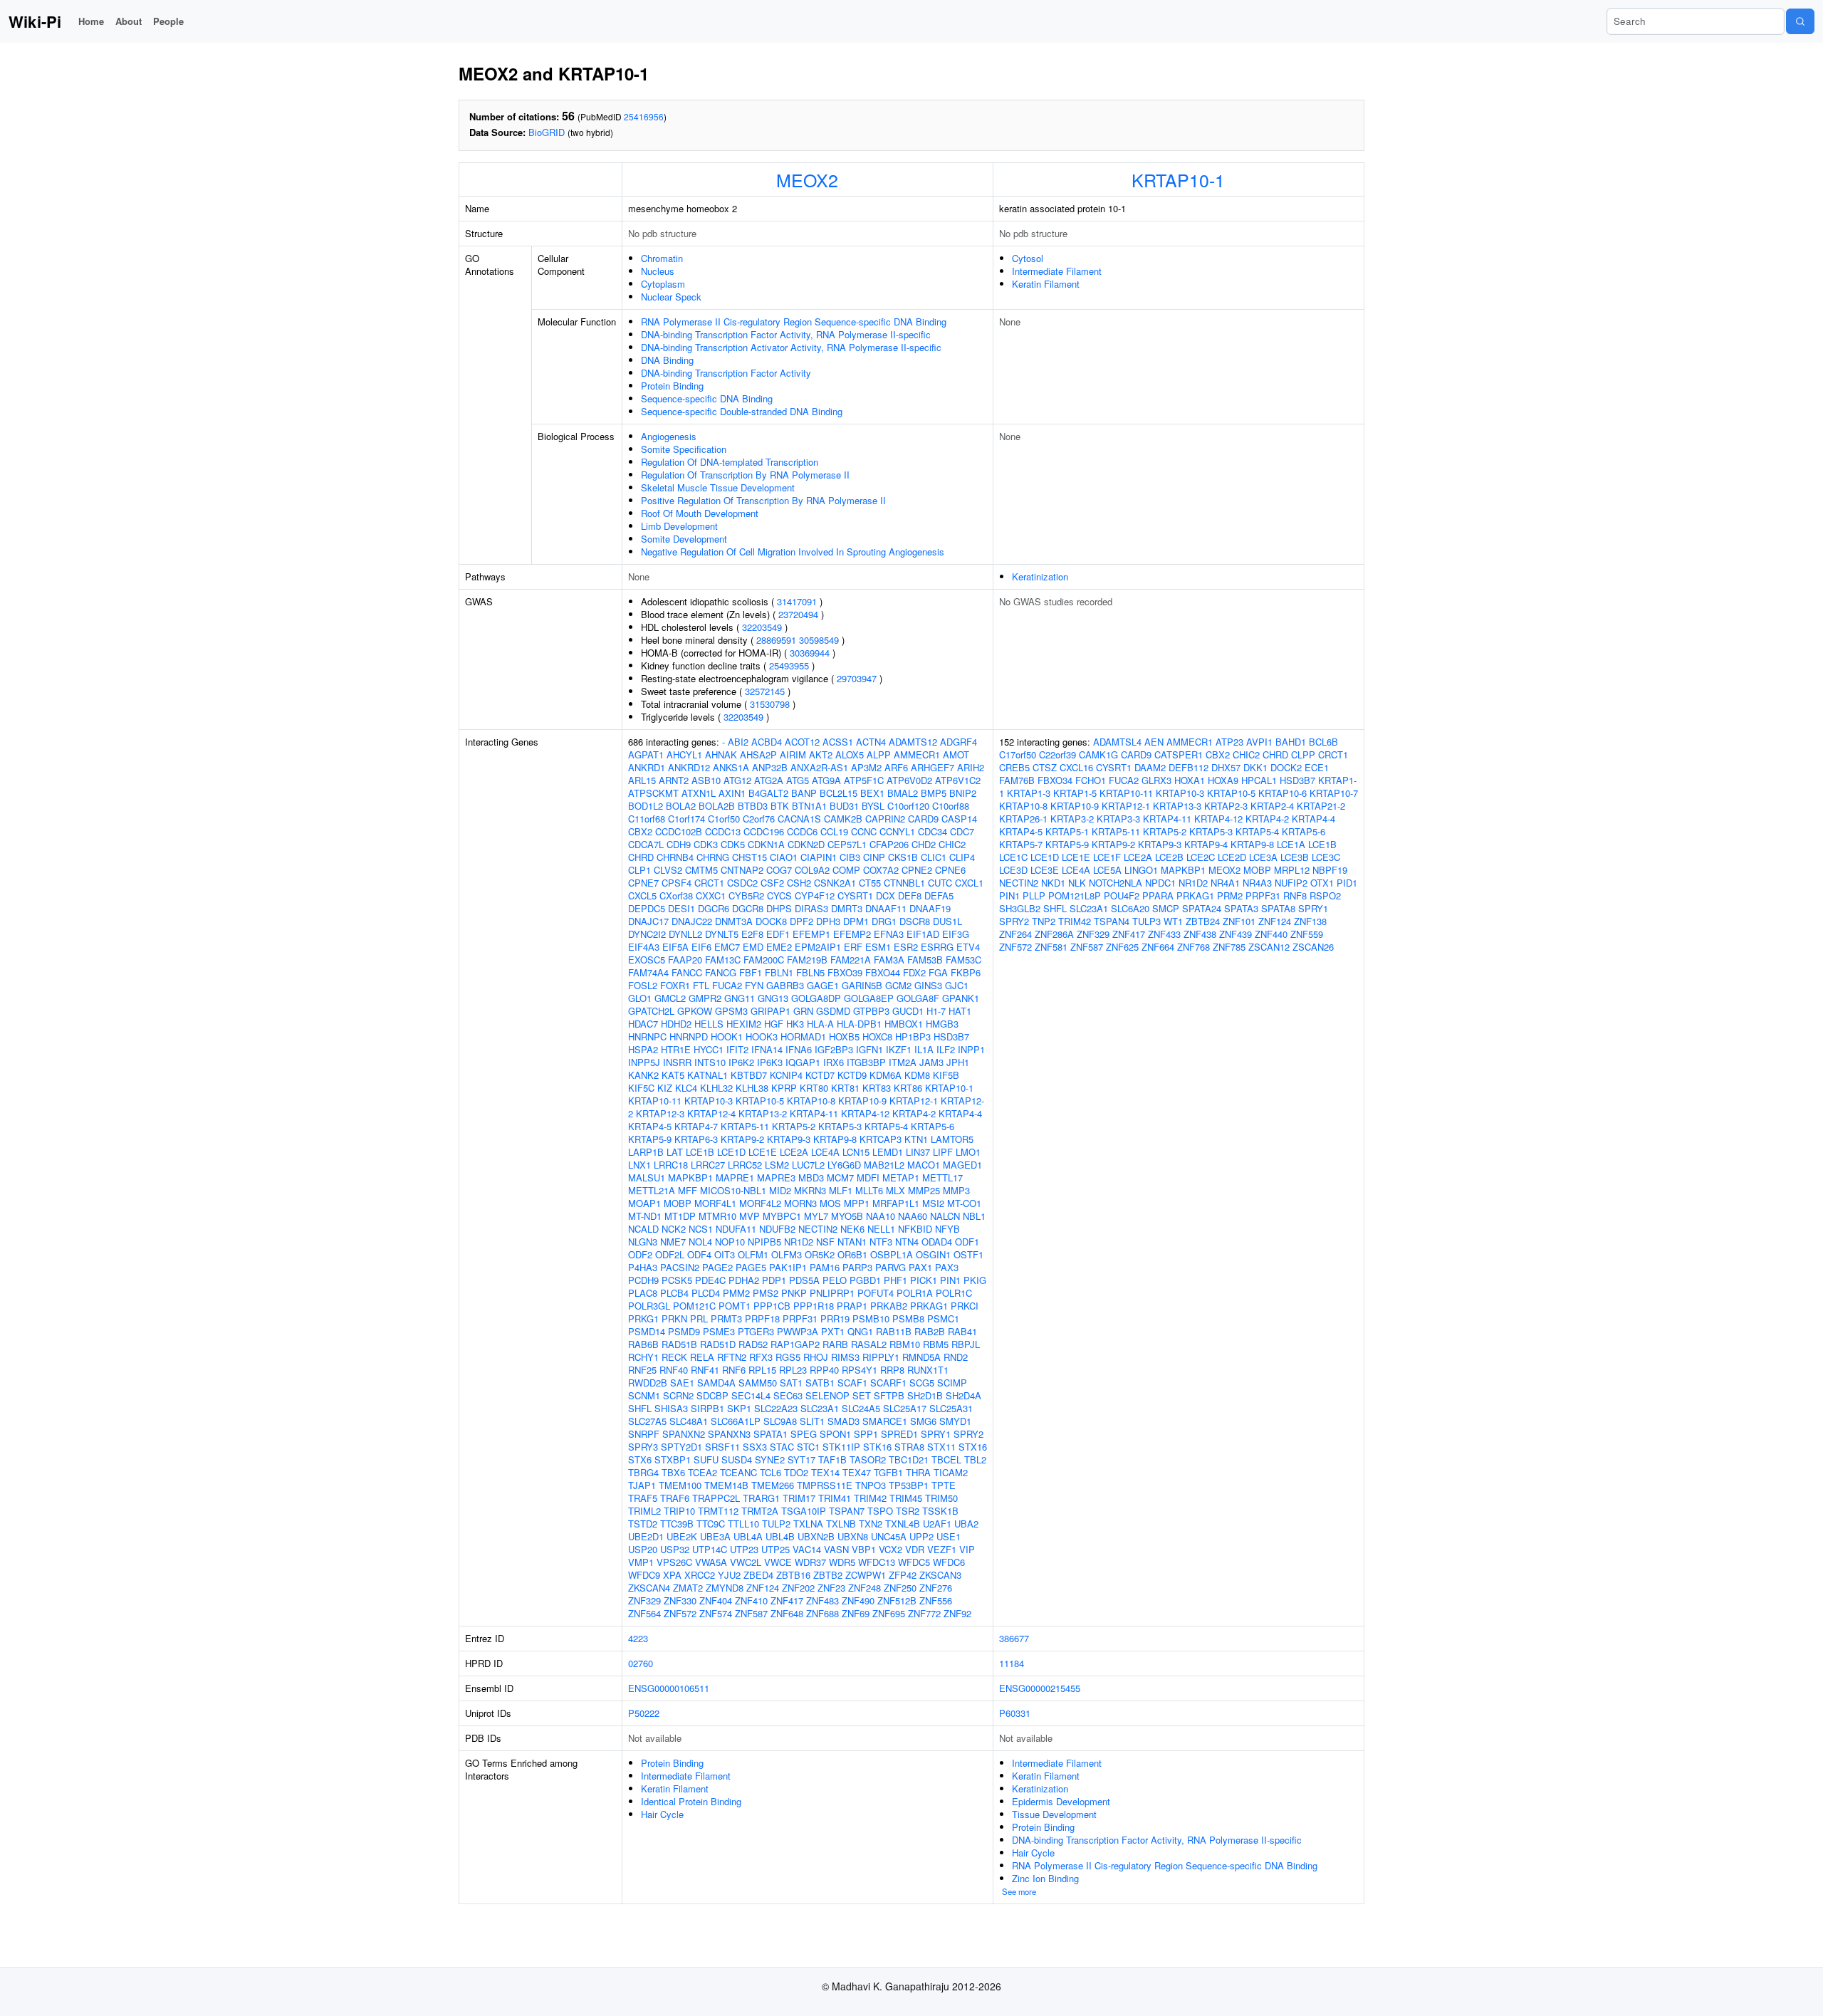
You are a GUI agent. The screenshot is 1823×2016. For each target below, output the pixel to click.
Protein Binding (672, 386)
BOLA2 (681, 806)
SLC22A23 (776, 1408)
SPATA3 (1241, 908)
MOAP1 (644, 1203)
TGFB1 (888, 1472)
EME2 (779, 947)
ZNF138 (1310, 921)
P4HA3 (643, 1267)
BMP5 (934, 793)
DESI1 (681, 908)
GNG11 (740, 998)
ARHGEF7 (933, 767)
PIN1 (950, 1280)
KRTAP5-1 (1067, 831)
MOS (830, 1203)
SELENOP (827, 1395)
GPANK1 (961, 998)
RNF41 (705, 1370)
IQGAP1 (803, 1062)
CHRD (641, 857)
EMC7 (727, 947)
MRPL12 (1292, 870)
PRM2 (1230, 895)
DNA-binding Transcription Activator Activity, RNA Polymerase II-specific (791, 347)
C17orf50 (1018, 754)
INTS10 (710, 1062)
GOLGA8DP (816, 998)
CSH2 (799, 883)
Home (91, 21)
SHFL (640, 1408)
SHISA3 (671, 1408)
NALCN (945, 1216)
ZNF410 (751, 1600)
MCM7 (840, 1177)
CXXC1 (711, 895)
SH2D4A (963, 1395)
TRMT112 (718, 1511)
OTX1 (1322, 883)
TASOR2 (868, 1459)
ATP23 (1229, 742)
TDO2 (796, 1472)
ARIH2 (971, 767)
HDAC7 (643, 1024)
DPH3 (828, 921)
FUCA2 (727, 985)
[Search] (1800, 21)
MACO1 (924, 1165)
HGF (774, 1024)
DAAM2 (1150, 767)
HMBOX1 (904, 1024)
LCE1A (1291, 844)
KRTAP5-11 (745, 1126)
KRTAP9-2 (742, 1139)
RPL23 (793, 1370)
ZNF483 (822, 1600)
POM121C (694, 1306)
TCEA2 (702, 1472)
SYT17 (801, 1459)
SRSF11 (722, 1447)
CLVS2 (668, 870)
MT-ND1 (645, 1216)
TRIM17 (799, 1498)
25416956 (644, 116)
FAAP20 (685, 960)
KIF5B (946, 1075)
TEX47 (857, 1472)
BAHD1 (1291, 742)
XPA (672, 1575)
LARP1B (646, 1152)
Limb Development (679, 526)
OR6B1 (852, 1254)
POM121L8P (1075, 895)
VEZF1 (942, 1549)
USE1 (949, 1536)
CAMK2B (843, 819)
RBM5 (936, 1344)
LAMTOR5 (952, 1139)
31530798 (770, 704)
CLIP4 (962, 857)
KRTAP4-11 (814, 1113)
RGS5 (788, 1357)
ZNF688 (822, 1613)
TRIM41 (835, 1498)
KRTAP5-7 (1021, 844)
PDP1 (774, 1280)
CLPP (1303, 754)
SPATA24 (1202, 908)
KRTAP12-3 (660, 1113)
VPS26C (674, 1562)
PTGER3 (756, 1331)
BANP (804, 793)
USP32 (675, 1549)
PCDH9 (643, 1280)
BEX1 (872, 793)
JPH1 (958, 1062)
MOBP (678, 1203)
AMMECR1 (917, 754)
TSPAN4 (1112, 921)
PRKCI (965, 1306)
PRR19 (835, 1318)
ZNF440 (1271, 934)
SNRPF (644, 1434)
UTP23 (744, 1549)
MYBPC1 (782, 1216)
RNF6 (734, 1370)
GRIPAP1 (771, 1011)
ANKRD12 (689, 767)
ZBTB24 (1203, 921)
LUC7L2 (808, 1165)
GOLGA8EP (869, 998)
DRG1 (884, 921)
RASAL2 (869, 1344)
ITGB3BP (866, 1062)
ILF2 (946, 1049)
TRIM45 (906, 1498)
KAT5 (673, 1075)
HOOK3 (762, 1036)
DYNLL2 (685, 934)
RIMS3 (845, 1357)
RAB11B (894, 1331)
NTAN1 (852, 1242)
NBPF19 (1330, 870)
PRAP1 (852, 1306)
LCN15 (856, 1152)
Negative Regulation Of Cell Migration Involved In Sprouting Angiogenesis (793, 552)
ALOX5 (850, 754)
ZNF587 (751, 1613)
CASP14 (959, 819)
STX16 (973, 1447)
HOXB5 (844, 1036)
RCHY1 (643, 1357)
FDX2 (914, 972)
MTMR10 (717, 1216)
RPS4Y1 (860, 1370)
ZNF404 (716, 1600)
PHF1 (895, 1280)
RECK (674, 1357)
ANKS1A (731, 767)
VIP (967, 1549)
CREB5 (1014, 767)
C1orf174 (686, 819)
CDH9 (679, 844)
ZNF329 (644, 1600)
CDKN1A (766, 844)
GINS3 (928, 985)
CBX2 (640, 831)
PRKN (674, 1318)
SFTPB (889, 1395)
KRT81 (845, 1088)
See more (1019, 1891)
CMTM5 (701, 870)
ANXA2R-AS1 (819, 767)
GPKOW (695, 1011)
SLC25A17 (905, 1408)
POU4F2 (1122, 895)
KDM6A (886, 1075)
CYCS (779, 895)
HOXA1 (1190, 780)
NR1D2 (799, 1242)
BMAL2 (903, 793)
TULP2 (776, 1524)
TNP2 (1044, 921)
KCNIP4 (786, 1075)
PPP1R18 (814, 1306)
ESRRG (937, 947)
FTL (701, 985)
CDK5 (733, 844)
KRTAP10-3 (709, 1101)
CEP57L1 (847, 844)
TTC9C (711, 1524)
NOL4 (700, 1242)
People (168, 21)
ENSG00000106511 (669, 1688)
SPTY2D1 (681, 1447)
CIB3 (850, 857)
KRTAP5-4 (886, 1126)
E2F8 (752, 934)
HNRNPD (689, 1036)
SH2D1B (925, 1395)
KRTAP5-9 (650, 1139)
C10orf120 (908, 806)
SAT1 (791, 1383)
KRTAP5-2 (794, 1126)
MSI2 (933, 1203)
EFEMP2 (852, 934)
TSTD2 (643, 1524)
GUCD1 (908, 1011)
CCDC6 (802, 831)
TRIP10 (679, 1511)
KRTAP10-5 (760, 1101)
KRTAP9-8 (835, 1139)
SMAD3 (843, 1421)
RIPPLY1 (881, 1357)
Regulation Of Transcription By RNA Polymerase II (745, 475)
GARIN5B (862, 985)
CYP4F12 (815, 895)
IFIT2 (737, 1049)
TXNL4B (903, 1524)
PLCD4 (706, 1293)
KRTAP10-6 (1283, 793)
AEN (1154, 742)
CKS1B (903, 857)
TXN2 (871, 1524)
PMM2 (736, 1293)
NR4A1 (1225, 883)
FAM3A (889, 960)
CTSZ (1045, 767)
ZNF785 (1229, 947)
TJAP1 (642, 1485)
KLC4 (686, 1088)
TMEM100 (680, 1485)
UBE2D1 (646, 1536)
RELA (702, 1357)
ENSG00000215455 (1040, 1688)
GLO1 (640, 998)
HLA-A (820, 1024)
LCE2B (1169, 857)
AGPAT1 (646, 754)
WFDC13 (877, 1562)
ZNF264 (1015, 934)
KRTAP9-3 (789, 1139)
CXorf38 (676, 895)
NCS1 (701, 1229)
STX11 (941, 1447)
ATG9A (826, 780)
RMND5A (921, 1357)
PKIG (975, 1280)
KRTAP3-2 (1072, 819)
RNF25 (642, 1370)
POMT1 (735, 1306)
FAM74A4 (648, 972)
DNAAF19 (930, 908)
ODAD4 (937, 1242)
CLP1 (639, 870)
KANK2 (643, 1075)
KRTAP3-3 (1118, 819)
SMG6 (923, 1421)
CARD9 (923, 819)
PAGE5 (751, 1267)
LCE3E (1045, 870)
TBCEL (946, 1459)
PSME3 (719, 1331)
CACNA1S (799, 819)
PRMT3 (726, 1318)
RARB (835, 1344)
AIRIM (793, 754)
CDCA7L (646, 844)
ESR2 (906, 947)
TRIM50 (941, 1498)
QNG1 (860, 1331)
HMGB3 (942, 1024)
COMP (846, 870)
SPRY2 (968, 1434)
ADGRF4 (958, 742)
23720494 (798, 614)
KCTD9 (852, 1075)
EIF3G (956, 934)
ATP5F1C (864, 780)
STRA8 (909, 1447)
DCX (886, 895)
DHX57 (1226, 767)
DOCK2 (1286, 767)
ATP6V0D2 (909, 780)
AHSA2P (758, 754)
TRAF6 (675, 1498)
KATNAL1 (707, 1075)
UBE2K (682, 1536)
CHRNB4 (675, 857)
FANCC (687, 972)
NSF (825, 1242)
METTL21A (652, 1190)
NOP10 (730, 1242)
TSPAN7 (847, 1511)
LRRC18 (671, 1165)
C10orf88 (951, 806)
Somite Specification (684, 449)
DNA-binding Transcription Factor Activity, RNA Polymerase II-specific (786, 334)
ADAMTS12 (913, 742)
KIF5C (641, 1088)
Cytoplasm (663, 284)
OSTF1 (968, 1254)
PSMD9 (684, 1331)
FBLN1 (779, 972)
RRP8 (892, 1370)
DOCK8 (771, 921)
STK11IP (841, 1447)
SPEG (804, 1434)
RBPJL (966, 1344)
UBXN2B (816, 1536)
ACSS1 (838, 742)
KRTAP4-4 (960, 1113)
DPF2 (801, 921)
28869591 (776, 640)
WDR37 (810, 1562)
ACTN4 (871, 742)
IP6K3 (770, 1062)
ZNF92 (957, 1613)
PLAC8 (643, 1293)
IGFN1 (869, 1049)
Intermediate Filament (1057, 271)
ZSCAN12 (1269, 947)
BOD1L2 (646, 806)
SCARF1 (888, 1383)
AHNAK (721, 754)
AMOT (956, 754)
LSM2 (777, 1165)
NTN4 (907, 1242)
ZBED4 (758, 1575)
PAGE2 (717, 1267)
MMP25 (924, 1190)
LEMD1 (888, 1152)
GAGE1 (823, 985)
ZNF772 (924, 1613)
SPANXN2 (684, 1434)
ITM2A (903, 1062)
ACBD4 (767, 742)
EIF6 (701, 947)
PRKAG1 (929, 1306)
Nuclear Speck (671, 297)
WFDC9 (644, 1575)
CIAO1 (784, 857)
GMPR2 (705, 998)
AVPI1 (1259, 742)
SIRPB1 (707, 1408)
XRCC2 (700, 1575)
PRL (699, 1318)
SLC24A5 (861, 1408)
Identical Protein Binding (691, 1801)
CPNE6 (950, 870)
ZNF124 (763, 1588)
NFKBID (915, 1229)
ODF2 (640, 1254)
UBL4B (780, 1536)
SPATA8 (1278, 908)
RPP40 (824, 1370)
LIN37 (918, 1152)
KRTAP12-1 (914, 1101)
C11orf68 (647, 819)
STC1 (808, 1447)
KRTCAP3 (881, 1139)
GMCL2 (670, 998)
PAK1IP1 (788, 1267)
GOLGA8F (918, 998)
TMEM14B (726, 1485)
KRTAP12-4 (711, 1113)
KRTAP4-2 (914, 1113)
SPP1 (866, 1434)
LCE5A (1107, 870)
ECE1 (1317, 767)
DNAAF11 (886, 908)
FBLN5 (810, 972)
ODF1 (967, 1242)
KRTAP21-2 (1321, 806)
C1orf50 (724, 819)
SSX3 (755, 1447)
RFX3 (761, 1357)
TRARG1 (761, 1498)
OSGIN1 (933, 1254)
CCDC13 (723, 831)
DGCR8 (748, 908)
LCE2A (794, 1152)
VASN (836, 1549)
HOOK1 (727, 1036)
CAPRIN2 (885, 819)
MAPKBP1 (690, 1177)
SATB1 (820, 1383)
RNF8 (1295, 895)
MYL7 (816, 1216)
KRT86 (908, 1088)
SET (862, 1395)
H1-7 (936, 1011)
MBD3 (811, 1177)
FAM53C (963, 960)
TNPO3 (871, 1485)
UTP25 (775, 1549)
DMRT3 (847, 908)
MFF (688, 1190)
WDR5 (842, 1562)
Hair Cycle (662, 1814)
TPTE (944, 1485)
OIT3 (725, 1254)
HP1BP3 (913, 1036)
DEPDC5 (647, 908)
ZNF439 (1236, 934)
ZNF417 (787, 1600)
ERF (853, 947)
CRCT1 (709, 883)
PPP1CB (772, 1306)
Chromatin (662, 258)
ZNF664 (1158, 947)
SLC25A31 (951, 1408)
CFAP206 (889, 844)
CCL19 (834, 831)
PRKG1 (643, 1318)
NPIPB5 (764, 1242)
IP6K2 (741, 1062)
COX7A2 (881, 870)
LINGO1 (1141, 870)
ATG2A (769, 780)
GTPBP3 (871, 1011)
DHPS (779, 908)
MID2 (780, 1190)
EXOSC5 (647, 960)
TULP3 (1146, 921)
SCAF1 (852, 1383)
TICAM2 (951, 1472)
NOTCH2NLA (1116, 883)
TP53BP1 (909, 1485)
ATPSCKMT (653, 793)
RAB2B (930, 1331)
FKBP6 (966, 972)
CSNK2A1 (835, 883)
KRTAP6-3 (696, 1139)
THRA (918, 1472)
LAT (675, 1152)
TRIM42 (870, 1498)
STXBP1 (673, 1459)
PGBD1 (865, 1280)
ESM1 (878, 947)
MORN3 (800, 1203)
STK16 (877, 1447)
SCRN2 (678, 1395)
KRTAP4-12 (865, 1113)
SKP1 (739, 1408)
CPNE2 (917, 870)
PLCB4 (674, 1293)
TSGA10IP (804, 1511)
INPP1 (971, 1049)
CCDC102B (679, 831)
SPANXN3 (729, 1434)
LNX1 (639, 1165)
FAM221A (851, 960)
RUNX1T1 (928, 1370)
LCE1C (1013, 857)
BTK (780, 806)
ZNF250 (900, 1588)
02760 (641, 1663)
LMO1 (968, 1152)
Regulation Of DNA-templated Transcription (730, 462)
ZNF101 (1239, 921)
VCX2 (890, 1549)
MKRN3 (810, 1190)
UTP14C (710, 1549)
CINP (874, 857)
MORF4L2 (760, 1203)
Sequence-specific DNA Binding (707, 398)
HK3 (795, 1024)
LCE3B (1295, 857)
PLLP (1034, 895)
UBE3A (715, 1536)
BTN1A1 (809, 806)
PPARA (1158, 895)
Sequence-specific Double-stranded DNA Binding (742, 411)
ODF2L (670, 1254)
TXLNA (808, 1524)
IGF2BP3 (834, 1049)
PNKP (794, 1293)
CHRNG (713, 857)
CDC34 (933, 831)
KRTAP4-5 (650, 1126)
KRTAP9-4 (1206, 844)
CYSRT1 (855, 895)
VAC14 (807, 1549)
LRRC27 (708, 1165)
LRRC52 (745, 1165)
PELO (835, 1280)
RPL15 (762, 1370)
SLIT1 (812, 1421)
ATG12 (737, 780)
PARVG (890, 1267)
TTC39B (677, 1524)
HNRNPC (647, 1036)
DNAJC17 (648, 921)
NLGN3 (643, 1242)
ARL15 (642, 780)
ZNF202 (798, 1588)
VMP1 (641, 1562)
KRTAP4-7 (696, 1126)
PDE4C (710, 1280)
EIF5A (675, 947)
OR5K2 (820, 1254)
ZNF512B (897, 1600)
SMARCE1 (885, 1421)
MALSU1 (647, 1177)
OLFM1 (753, 1254)
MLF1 (841, 1190)
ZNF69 (856, 1613)
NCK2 (674, 1229)
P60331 (1015, 1713)
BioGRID (547, 132)
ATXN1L (699, 793)
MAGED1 (962, 1165)
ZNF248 (865, 1588)
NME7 (673, 1242)
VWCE (778, 1562)
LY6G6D (844, 1165)
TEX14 (825, 1472)
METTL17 (942, 1177)
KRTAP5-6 (933, 1126)
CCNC (864, 831)
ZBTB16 (793, 1575)
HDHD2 (676, 1024)
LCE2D (1232, 857)
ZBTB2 (828, 1575)
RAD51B (679, 1344)
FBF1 (751, 972)
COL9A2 (812, 870)
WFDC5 (914, 1562)
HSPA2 (643, 1049)
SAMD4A (716, 1383)
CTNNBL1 (904, 883)
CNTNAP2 (742, 870)
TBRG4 (643, 1472)
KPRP (784, 1088)
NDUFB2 (777, 1229)
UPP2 (921, 1536)
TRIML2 (644, 1511)
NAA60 (913, 1216)
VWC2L (746, 1562)
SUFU (706, 1459)
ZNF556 (936, 1600)
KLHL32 (716, 1088)
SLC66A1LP (736, 1421)
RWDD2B (648, 1383)
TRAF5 (643, 1498)
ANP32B (770, 767)
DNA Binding (667, 360)
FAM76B (1017, 780)
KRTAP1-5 (1075, 793)
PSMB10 (871, 1318)
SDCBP (712, 1395)
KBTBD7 (749, 1075)
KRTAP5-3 (840, 1126)
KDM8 (917, 1075)
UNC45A (889, 1536)
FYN (754, 985)
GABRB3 (785, 985)
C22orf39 (1057, 754)
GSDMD (833, 1011)
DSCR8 (915, 921)
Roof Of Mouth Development (700, 513)
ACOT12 (802, 742)
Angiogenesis (669, 436)
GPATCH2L (651, 1011)
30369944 (810, 653)
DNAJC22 (692, 921)
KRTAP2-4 (1272, 806)
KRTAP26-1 (1023, 819)
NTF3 (881, 1242)
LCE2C (1201, 857)
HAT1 (960, 1011)
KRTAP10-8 (811, 1101)
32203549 (762, 627)
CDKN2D (806, 844)
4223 (638, 1638)
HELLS (709, 1024)
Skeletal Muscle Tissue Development (718, 487)
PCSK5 (677, 1280)
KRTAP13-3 (1177, 806)
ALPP (879, 754)
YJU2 (729, 1575)
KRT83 (877, 1088)
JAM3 (931, 1062)
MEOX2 (807, 179)
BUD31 (844, 806)
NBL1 (974, 1216)
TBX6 (673, 1472)
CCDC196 (764, 831)
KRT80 (814, 1088)
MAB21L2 (884, 1165)
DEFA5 (939, 895)
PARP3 (857, 1267)
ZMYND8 (725, 1588)
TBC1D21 (909, 1459)
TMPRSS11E (825, 1485)
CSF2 (772, 883)
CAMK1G (1098, 754)
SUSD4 (737, 1459)
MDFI (868, 1177)
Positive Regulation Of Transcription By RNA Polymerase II (763, 500)
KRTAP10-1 (1178, 179)
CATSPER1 (1179, 754)
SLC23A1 (820, 1408)
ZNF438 (1200, 934)
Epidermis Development (1061, 1801)
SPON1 (835, 1434)
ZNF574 (716, 1613)
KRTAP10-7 (1334, 793)
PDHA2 (744, 1280)
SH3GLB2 (1020, 908)
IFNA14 (767, 1049)
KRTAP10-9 (862, 1101)
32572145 (765, 691)
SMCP (1166, 908)
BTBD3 (753, 806)
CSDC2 (742, 883)
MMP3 (956, 1190)
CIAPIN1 (819, 857)
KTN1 (916, 1139)
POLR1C (954, 1293)
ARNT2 (674, 780)
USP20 (643, 1549)
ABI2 (738, 742)
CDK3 (706, 844)
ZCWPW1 (866, 1575)
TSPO (880, 1511)
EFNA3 (889, 934)
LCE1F (1107, 857)
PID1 (1347, 883)
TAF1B (832, 1459)
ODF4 (699, 1254)
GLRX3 (1156, 780)
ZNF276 (936, 1588)
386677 (1014, 1638)
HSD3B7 (951, 1036)
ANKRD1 (647, 767)
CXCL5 (642, 895)
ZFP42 (903, 1575)
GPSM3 (731, 1011)
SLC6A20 (1130, 908)
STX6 (640, 1459)
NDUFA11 (736, 1229)
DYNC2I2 (647, 934)
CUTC (940, 883)
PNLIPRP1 (832, 1293)
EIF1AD (923, 934)
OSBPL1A (892, 1254)
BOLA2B (717, 806)
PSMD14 (647, 1331)
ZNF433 (1164, 934)
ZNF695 (889, 1613)
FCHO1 (1091, 780)
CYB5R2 (746, 895)
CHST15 (749, 857)
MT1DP (680, 1216)
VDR (915, 1549)
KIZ (665, 1088)
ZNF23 (831, 1588)
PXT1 (833, 1331)
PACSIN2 (680, 1267)
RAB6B (643, 1344)
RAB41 (962, 1331)
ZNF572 (680, 1613)
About (129, 21)
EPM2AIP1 (818, 947)
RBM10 (905, 1344)
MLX (895, 1190)
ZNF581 (1051, 947)
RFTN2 (732, 1357)
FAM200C (764, 960)
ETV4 (968, 947)
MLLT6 (869, 1190)
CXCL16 (1076, 767)
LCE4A (825, 1152)
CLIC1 (934, 857)
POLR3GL (649, 1306)
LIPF (943, 1152)
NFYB (947, 1229)
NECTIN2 (818, 1229)
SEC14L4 (751, 1395)
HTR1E (676, 1049)
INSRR (677, 1062)
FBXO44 (883, 972)
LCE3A (1263, 857)
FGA (938, 972)
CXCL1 (969, 883)
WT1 (1173, 921)
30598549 (819, 640)
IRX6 (834, 1062)
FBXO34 (1055, 780)
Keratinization (1040, 576)
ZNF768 (1193, 947)
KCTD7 (820, 1075)
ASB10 (706, 780)
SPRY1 (936, 1434)
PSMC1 (943, 1318)
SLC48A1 (689, 1421)
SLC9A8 (780, 1421)
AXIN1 (732, 793)
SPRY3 (643, 1447)
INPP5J (644, 1062)
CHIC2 (952, 844)
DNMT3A (734, 921)
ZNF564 (644, 1613)
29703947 (857, 678)
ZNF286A (1054, 934)
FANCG (721, 972)
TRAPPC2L (716, 1498)
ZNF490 (858, 1600)
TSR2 (908, 1511)
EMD (753, 947)
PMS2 (766, 1293)
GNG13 (773, 998)
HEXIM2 (744, 1024)
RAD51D (718, 1344)
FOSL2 (643, 985)
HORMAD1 (803, 1036)
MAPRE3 (776, 1177)
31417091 (797, 601)
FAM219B (807, 960)
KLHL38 (752, 1088)
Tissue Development (1054, 1814)
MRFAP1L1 (896, 1203)
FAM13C (723, 960)
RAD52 (753, 1344)
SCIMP (952, 1383)
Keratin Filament (1046, 284)
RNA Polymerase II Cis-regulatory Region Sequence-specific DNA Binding (794, 322)
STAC (782, 1447)
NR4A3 (1257, 883)
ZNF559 (1307, 934)
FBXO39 (845, 972)
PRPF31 (800, 1318)
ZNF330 (680, 1600)
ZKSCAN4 (649, 1588)
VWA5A (711, 1562)
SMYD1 (955, 1421)
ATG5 (798, 780)
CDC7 (962, 831)
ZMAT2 (688, 1588)
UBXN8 (853, 1536)
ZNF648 (787, 1613)
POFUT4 (876, 1293)
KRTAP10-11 (655, 1101)
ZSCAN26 (1313, 947)
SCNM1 (644, 1395)
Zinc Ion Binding (1045, 1878)
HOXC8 (877, 1036)
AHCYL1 (684, 754)
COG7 (779, 870)
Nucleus (658, 271)
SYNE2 (770, 1459)
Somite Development (684, 539)
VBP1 (864, 1549)
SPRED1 (899, 1434)
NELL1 (881, 1229)
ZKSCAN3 (940, 1575)
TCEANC (738, 1472)
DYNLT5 (722, 934)
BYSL (873, 806)
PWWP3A (798, 1331)
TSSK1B (940, 1511)
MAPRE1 (735, 1177)
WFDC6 (949, 1562)
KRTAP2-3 (1226, 806)
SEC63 (788, 1395)
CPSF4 (677, 883)
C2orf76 (759, 819)
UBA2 (966, 1524)
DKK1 (1255, 767)
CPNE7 (643, 883)
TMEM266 (773, 1485)
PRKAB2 (889, 1306)
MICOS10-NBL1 (733, 1190)
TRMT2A (760, 1511)
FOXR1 (675, 985)
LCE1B (700, 1152)
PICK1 (924, 1280)
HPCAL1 (1259, 780)
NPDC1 (1160, 883)
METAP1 (901, 1177)
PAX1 (920, 1267)
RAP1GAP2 (795, 1344)
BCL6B (1323, 742)
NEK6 (852, 1229)
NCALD (643, 1229)
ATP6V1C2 (958, 780)
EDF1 (778, 934)
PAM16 (825, 1267)
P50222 (644, 1713)
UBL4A (748, 1536)
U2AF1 (937, 1524)
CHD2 (924, 844)
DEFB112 (1189, 767)
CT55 (870, 883)
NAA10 (881, 1216)
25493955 (789, 665)
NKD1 (1053, 883)
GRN (803, 1011)
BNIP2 (963, 793)
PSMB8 (908, 1318)
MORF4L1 (715, 1203)
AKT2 (821, 754)
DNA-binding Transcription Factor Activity (726, 373)
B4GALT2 (768, 793)
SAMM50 (758, 1383)
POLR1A (915, 1293)
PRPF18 (762, 1318)
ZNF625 (1122, 947)
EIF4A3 (644, 947)
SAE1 (682, 1383)
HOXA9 (1223, 780)
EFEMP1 (811, 934)
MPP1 (857, 1203)
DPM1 (856, 921)
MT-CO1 (964, 1203)
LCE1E (763, 1152)
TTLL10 (743, 1524)
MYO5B (847, 1216)
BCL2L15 (839, 793)
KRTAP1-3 (1029, 793)
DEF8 (910, 895)
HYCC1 (709, 1049)
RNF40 (674, 1370)
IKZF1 (899, 1049)
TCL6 (771, 1472)
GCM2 (898, 985)
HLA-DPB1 (859, 1024)
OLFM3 (787, 1254)
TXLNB (841, 1524)
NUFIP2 (1291, 883)
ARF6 (896, 767)
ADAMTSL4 (1117, 742)
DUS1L (947, 921)
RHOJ (816, 1357)
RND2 (956, 1357)
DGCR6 (714, 908)
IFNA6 (799, 1049)
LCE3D (1013, 870)
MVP (749, 1216)
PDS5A (804, 1280)
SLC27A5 (647, 1421)
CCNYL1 (897, 831)
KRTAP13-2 (763, 1113)
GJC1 (957, 985)
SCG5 (922, 1383)
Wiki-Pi (35, 21)
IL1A (924, 1049)
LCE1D (731, 1152)
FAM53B (925, 960)
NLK (1077, 883)
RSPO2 (1325, 895)
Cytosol (1028, 258)
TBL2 (975, 1459)
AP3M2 (866, 767)
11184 (1012, 1663)
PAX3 (947, 1267)
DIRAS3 (811, 908)
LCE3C (1326, 857)
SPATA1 (771, 1434)
